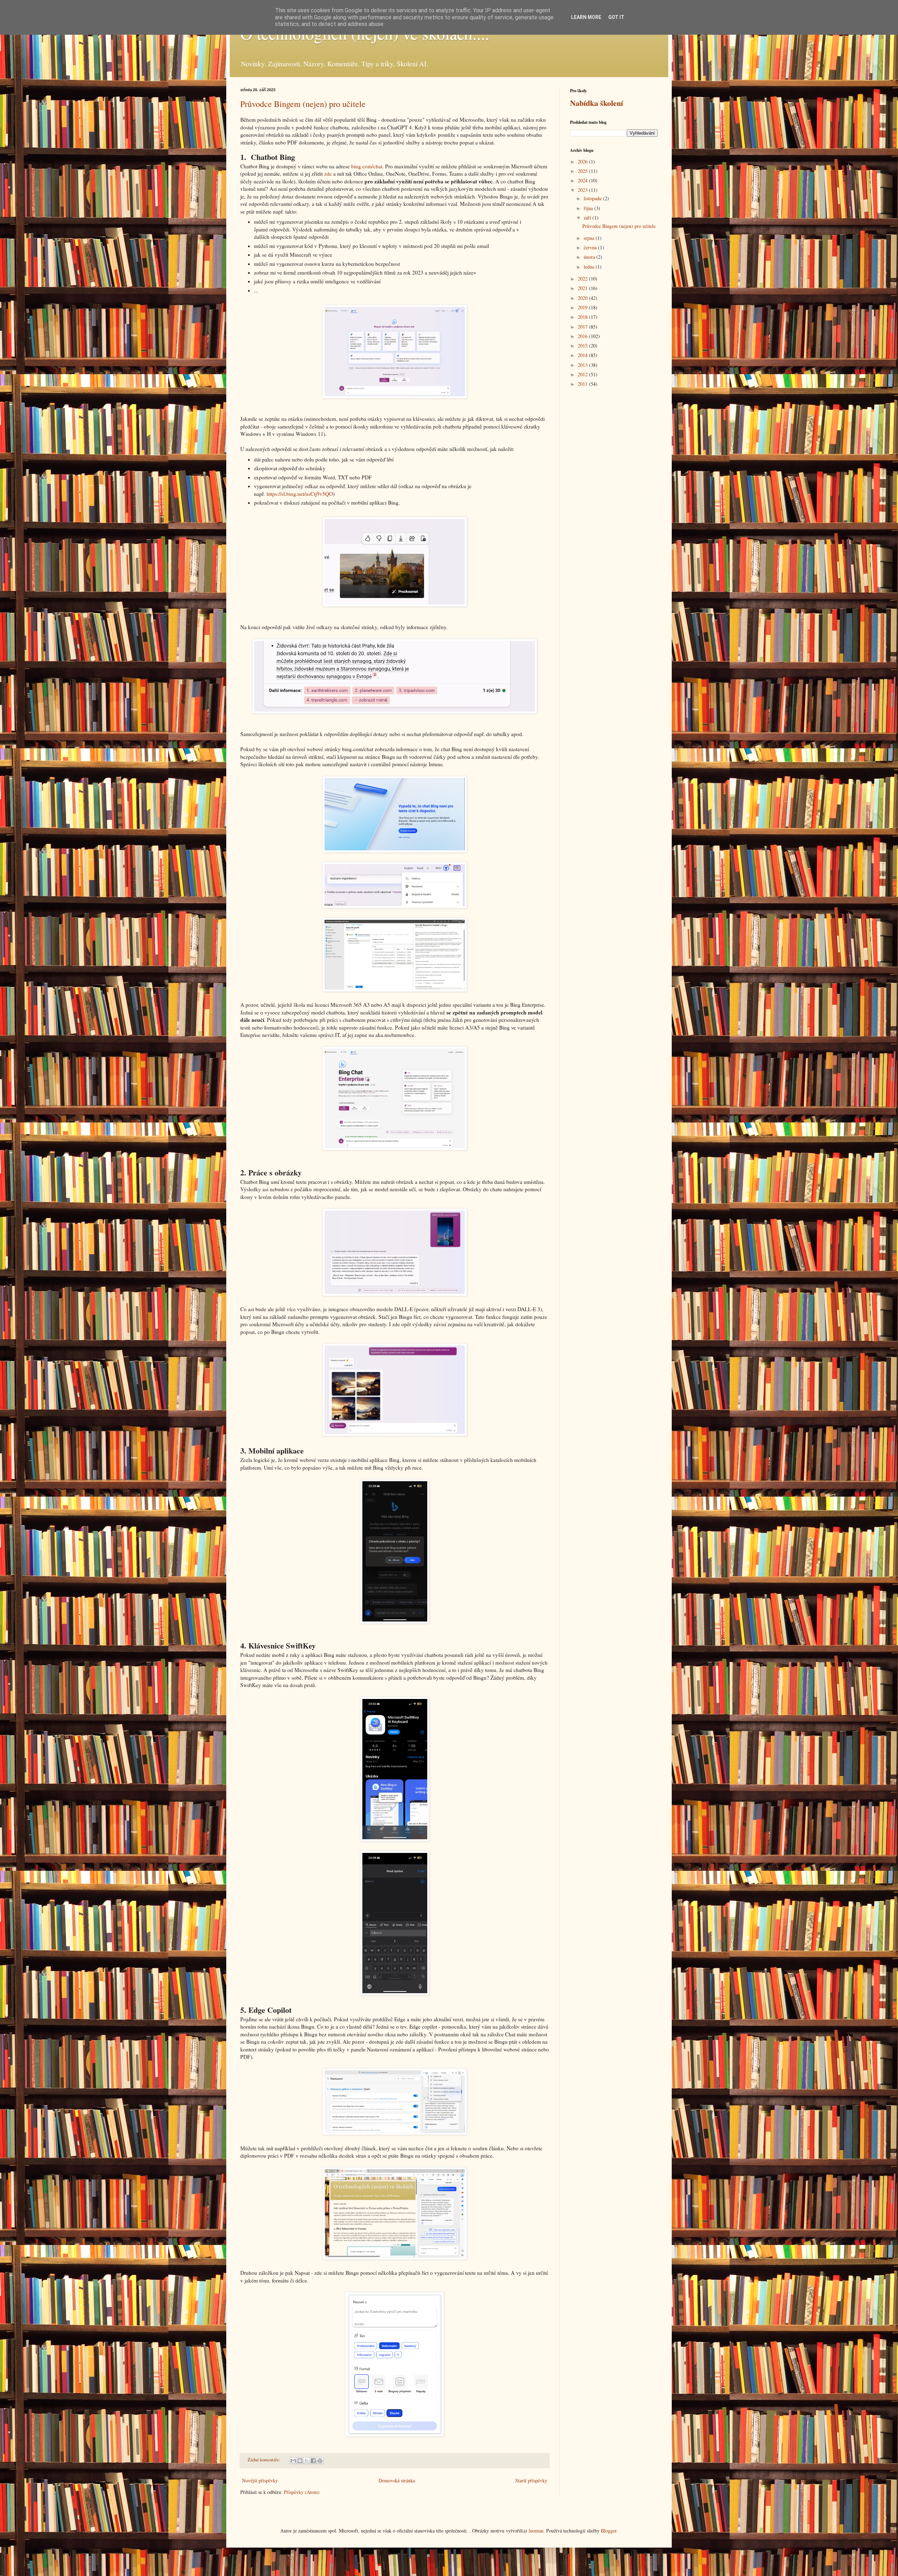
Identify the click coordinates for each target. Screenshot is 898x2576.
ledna (590, 267)
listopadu (593, 198)
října (589, 208)
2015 (583, 346)
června (591, 247)
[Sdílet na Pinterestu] (320, 2461)
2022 (583, 279)
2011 (583, 384)
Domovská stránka (397, 2480)
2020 (583, 298)
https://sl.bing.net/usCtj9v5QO (300, 494)
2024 (583, 180)
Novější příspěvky (260, 2480)
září (588, 218)
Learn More (586, 17)
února (590, 257)
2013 (583, 365)
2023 (583, 190)
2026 (583, 161)
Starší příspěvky (531, 2480)
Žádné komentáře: (264, 2460)
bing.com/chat (367, 166)
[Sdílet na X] (307, 2461)
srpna (590, 238)
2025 (583, 171)
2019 (583, 307)
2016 (583, 336)
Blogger (609, 2531)
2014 (583, 355)
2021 (583, 288)
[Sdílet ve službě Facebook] (313, 2461)
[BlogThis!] (300, 2461)
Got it (616, 17)
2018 (583, 317)
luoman (536, 2531)
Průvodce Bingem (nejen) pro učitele (303, 104)
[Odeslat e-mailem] (293, 2461)
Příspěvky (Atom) (302, 2492)
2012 (583, 374)
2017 (583, 327)
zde (329, 174)
